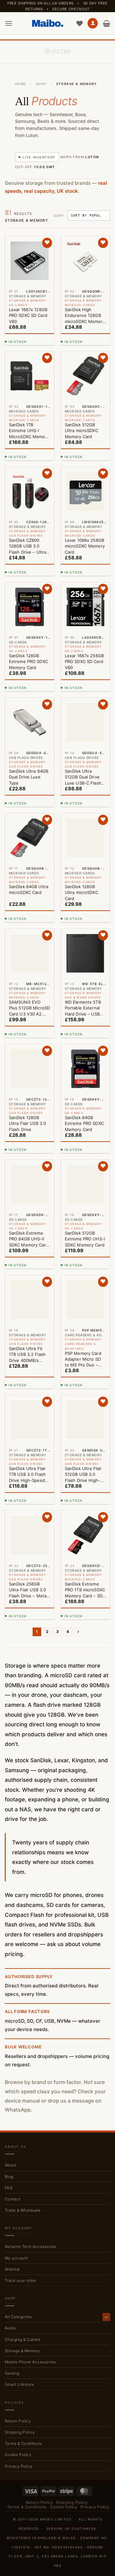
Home (21, 84)
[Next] (78, 1632)
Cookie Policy (18, 2455)
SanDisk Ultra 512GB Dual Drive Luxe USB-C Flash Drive (83, 777)
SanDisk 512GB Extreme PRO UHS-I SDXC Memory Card (85, 1239)
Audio (10, 2328)
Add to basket (28, 338)
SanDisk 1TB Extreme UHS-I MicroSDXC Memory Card (29, 431)
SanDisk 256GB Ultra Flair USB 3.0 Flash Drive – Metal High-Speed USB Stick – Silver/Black (28, 1590)
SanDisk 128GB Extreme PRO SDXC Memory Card (28, 661)
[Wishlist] (80, 23)
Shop (41, 84)
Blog (9, 2176)
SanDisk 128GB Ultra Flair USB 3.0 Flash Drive (27, 1123)
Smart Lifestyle (19, 2384)
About (10, 2165)
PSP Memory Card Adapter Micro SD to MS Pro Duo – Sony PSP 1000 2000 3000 (83, 1359)
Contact (12, 2199)
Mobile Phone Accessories (30, 2362)
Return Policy (18, 2421)
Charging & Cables (23, 2339)
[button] (9, 23)
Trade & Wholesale (23, 2210)
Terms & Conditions (23, 2443)
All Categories (18, 2317)
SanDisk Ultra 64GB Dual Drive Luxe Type (29, 777)
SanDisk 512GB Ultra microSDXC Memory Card (81, 430)
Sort (59, 216)
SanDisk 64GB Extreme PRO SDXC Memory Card (84, 1123)
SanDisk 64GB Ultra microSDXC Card (29, 889)
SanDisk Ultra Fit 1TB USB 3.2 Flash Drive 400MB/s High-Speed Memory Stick (27, 1355)
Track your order (21, 2280)
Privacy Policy (19, 2466)
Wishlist (12, 2269)
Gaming (12, 2373)
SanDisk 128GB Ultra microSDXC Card (81, 892)
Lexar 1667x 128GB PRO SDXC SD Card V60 (28, 315)
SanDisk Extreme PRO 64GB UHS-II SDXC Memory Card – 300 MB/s (29, 1239)
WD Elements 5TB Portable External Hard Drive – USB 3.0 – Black (83, 1008)
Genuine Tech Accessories (31, 2246)
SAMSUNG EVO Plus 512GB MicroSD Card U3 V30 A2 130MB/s (29, 1008)
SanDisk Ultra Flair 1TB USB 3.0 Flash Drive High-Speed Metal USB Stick (27, 1475)
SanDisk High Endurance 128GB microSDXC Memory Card (85, 316)
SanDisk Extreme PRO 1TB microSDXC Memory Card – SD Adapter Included (85, 1590)
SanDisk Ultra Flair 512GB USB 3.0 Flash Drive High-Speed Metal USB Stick (83, 1475)
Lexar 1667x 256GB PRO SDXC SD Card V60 (84, 661)
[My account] (93, 23)
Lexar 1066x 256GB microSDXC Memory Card (85, 546)
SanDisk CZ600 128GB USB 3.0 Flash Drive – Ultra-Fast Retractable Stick (29, 546)
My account (16, 2258)
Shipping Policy (20, 2432)
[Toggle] (106, 2317)
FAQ (9, 2188)
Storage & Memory (23, 2351)
